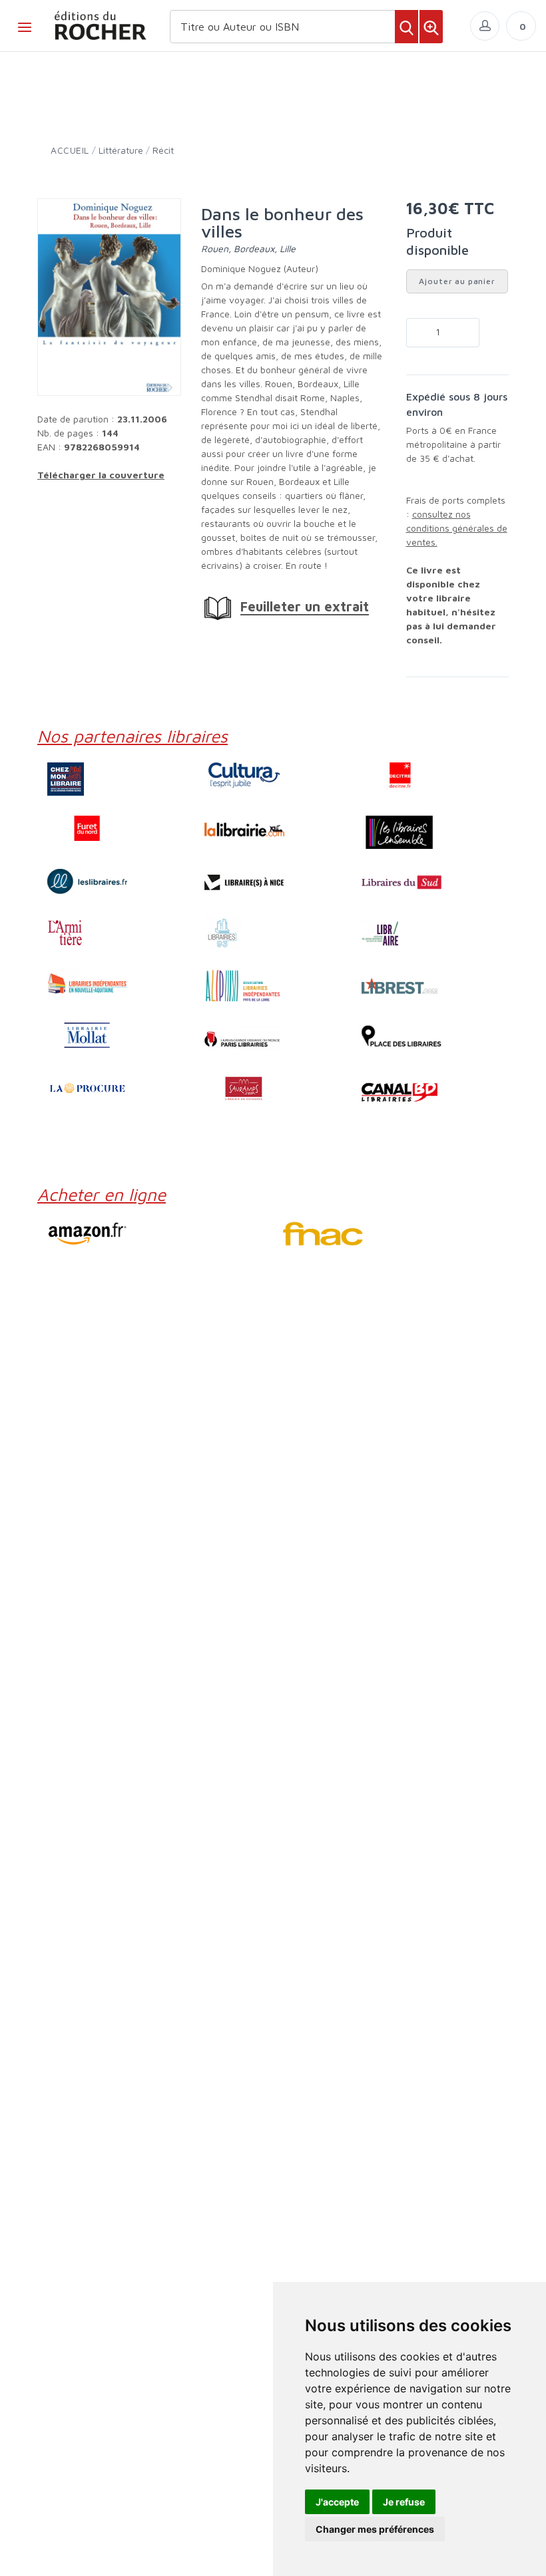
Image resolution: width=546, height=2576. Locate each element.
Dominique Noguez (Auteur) (260, 268)
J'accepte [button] (337, 2502)
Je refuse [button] (404, 2502)
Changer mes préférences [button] (375, 2529)
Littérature (121, 150)
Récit (163, 150)
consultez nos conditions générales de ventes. (457, 528)
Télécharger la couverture (101, 475)
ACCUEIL (70, 150)
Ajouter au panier (457, 281)
